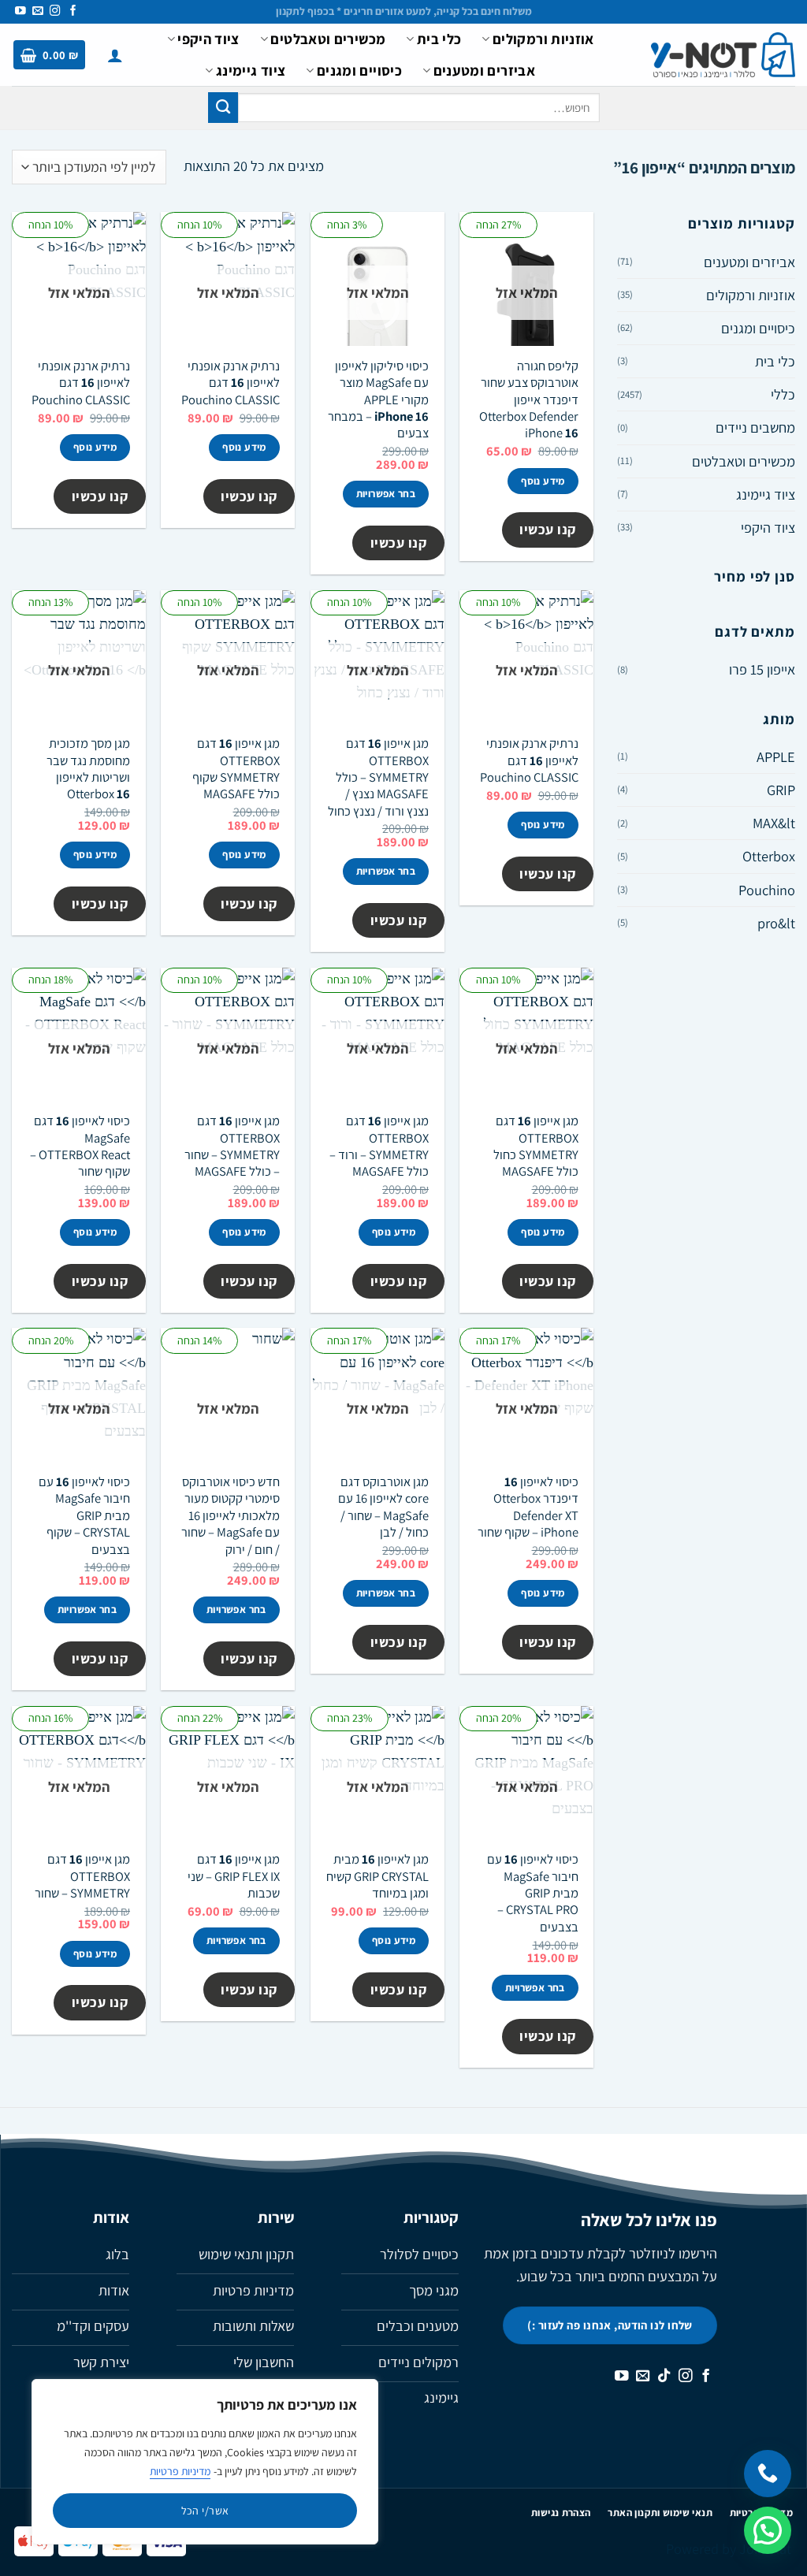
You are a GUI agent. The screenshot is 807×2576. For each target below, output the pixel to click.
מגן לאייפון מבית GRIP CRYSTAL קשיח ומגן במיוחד (377, 1876)
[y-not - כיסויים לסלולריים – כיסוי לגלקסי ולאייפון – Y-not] (723, 55)
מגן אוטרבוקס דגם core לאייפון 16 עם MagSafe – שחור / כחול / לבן (383, 1507)
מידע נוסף (543, 481)
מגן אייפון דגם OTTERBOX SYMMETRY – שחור (82, 1876)
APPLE (776, 756)
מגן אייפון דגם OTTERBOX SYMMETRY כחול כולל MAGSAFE (536, 1146)
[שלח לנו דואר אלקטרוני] (38, 11)
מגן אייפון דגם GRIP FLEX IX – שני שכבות (234, 1876)
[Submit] (223, 107)
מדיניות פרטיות (180, 2471)
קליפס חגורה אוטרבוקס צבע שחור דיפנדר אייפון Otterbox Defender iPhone (529, 400)
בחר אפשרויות (386, 494)
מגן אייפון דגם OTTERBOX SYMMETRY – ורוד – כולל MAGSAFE (379, 1146)
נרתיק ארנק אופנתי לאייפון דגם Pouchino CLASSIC (231, 383)
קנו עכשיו (548, 529)
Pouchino (767, 890)
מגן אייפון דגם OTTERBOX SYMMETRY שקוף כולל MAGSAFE (236, 769)
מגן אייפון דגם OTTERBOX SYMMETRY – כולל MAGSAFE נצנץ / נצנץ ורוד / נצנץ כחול (378, 777)
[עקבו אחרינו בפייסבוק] (73, 11)
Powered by (729, 2548)
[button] (115, 55)
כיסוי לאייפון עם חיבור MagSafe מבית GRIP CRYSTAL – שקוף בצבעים (84, 1515)
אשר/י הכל (205, 2511)
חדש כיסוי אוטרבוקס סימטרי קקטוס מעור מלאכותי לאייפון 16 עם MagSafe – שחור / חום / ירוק (231, 1515)
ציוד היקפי (208, 39)
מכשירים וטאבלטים (328, 39)
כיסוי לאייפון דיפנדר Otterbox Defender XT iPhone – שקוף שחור (528, 1507)
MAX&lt (774, 823)
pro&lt (776, 923)
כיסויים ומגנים (359, 70)
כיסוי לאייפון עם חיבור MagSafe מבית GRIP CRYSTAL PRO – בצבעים (533, 1893)
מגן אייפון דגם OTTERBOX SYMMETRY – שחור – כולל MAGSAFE (232, 1146)
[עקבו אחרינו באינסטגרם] (55, 11)
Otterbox (769, 856)
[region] (205, 2462)
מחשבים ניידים (755, 427)
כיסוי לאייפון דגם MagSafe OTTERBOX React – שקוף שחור (80, 1146)
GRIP (781, 790)
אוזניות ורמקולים (543, 39)
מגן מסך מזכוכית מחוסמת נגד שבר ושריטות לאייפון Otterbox (88, 769)
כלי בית (439, 39)
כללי (783, 394)
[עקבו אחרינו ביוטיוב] (20, 11)
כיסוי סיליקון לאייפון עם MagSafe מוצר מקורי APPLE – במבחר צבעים (378, 400)
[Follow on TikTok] (664, 2377)
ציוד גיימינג (251, 70)
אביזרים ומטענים (484, 70)
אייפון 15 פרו (762, 669)
